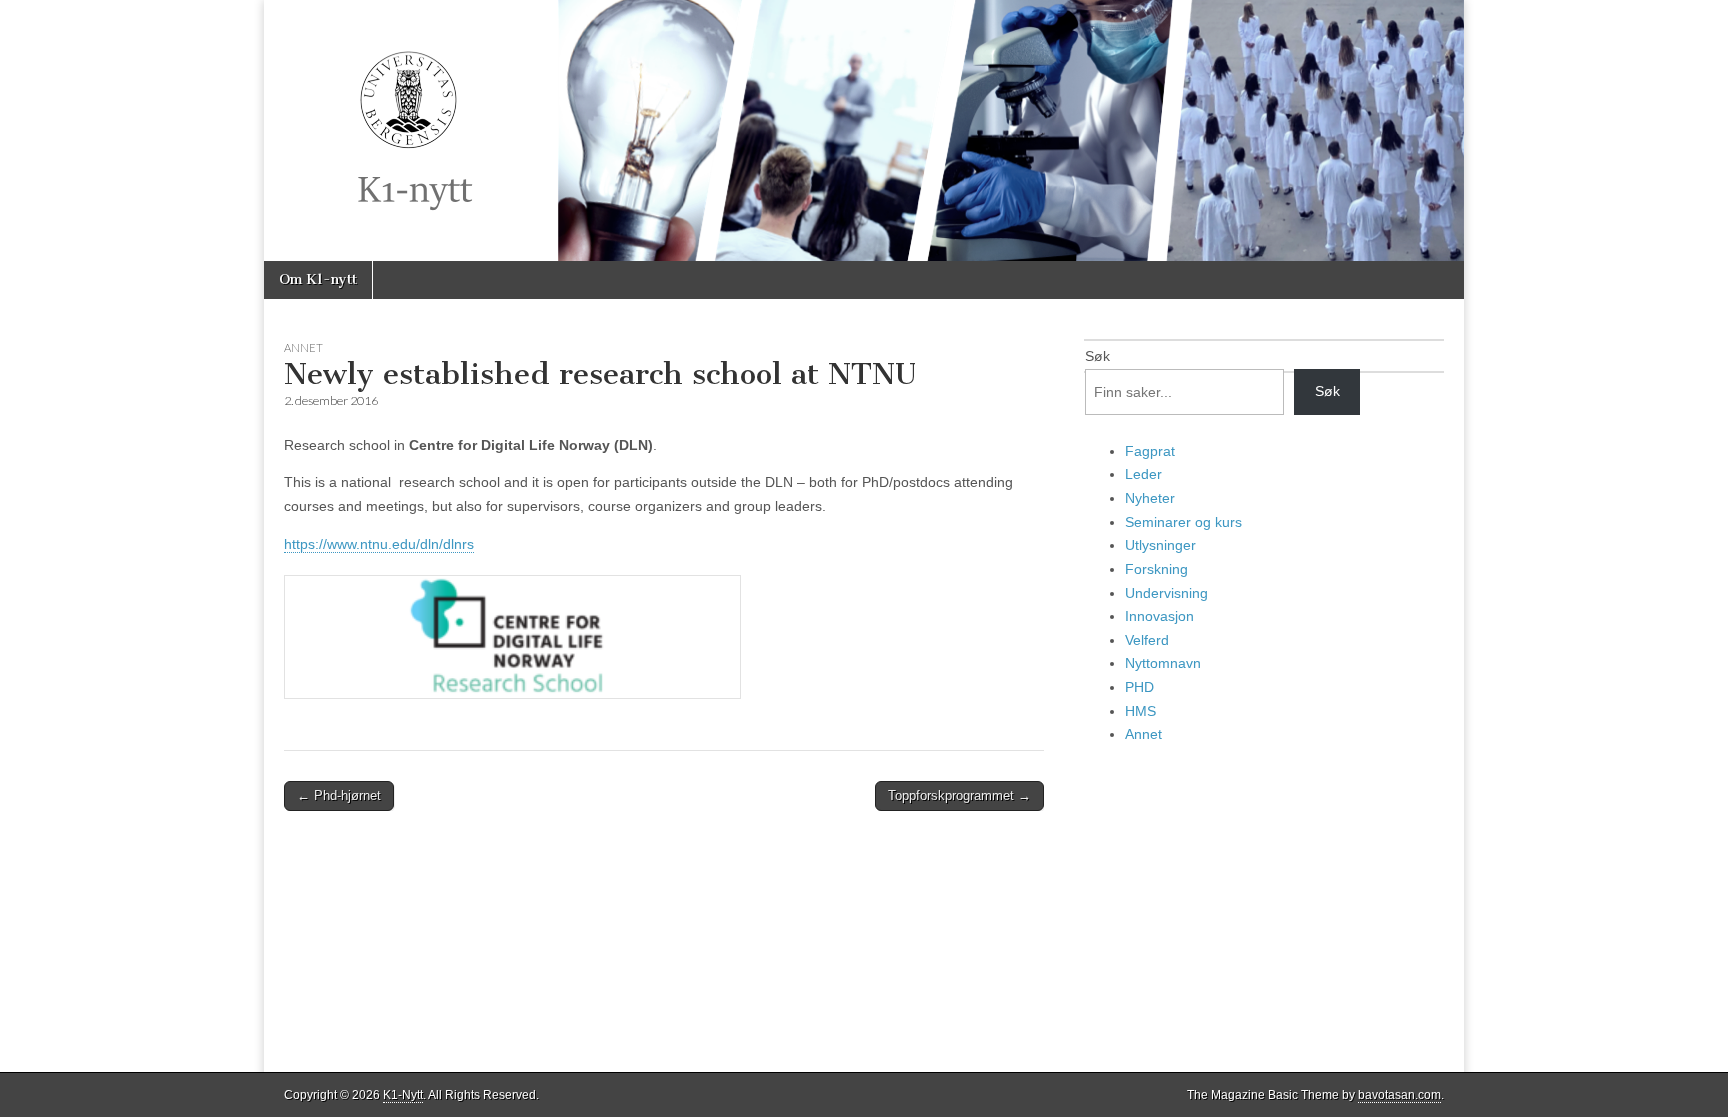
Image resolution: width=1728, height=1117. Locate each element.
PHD (1139, 687)
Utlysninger (1160, 545)
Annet (303, 347)
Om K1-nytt (318, 279)
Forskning (1156, 569)
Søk (1097, 356)
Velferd (1147, 640)
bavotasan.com (1399, 1095)
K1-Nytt (403, 1095)
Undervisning (1166, 593)
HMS (1140, 711)
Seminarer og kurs (1183, 522)
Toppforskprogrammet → (959, 795)
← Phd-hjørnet (339, 795)
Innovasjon (1159, 616)
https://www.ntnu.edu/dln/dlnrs (379, 544)
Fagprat (1150, 451)
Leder (1143, 474)
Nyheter (1150, 498)
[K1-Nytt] (864, 130)
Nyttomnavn (1163, 663)
